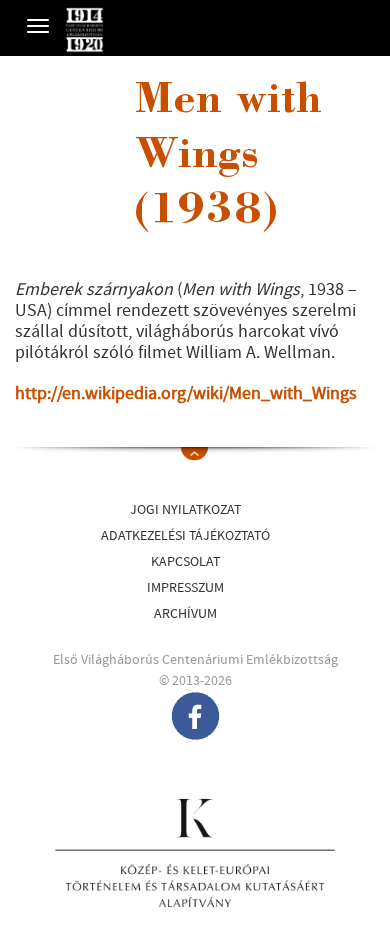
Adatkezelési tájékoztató (185, 536)
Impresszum (185, 588)
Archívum (185, 614)
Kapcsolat (185, 562)
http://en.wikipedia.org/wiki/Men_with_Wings (186, 393)
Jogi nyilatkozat (185, 510)
